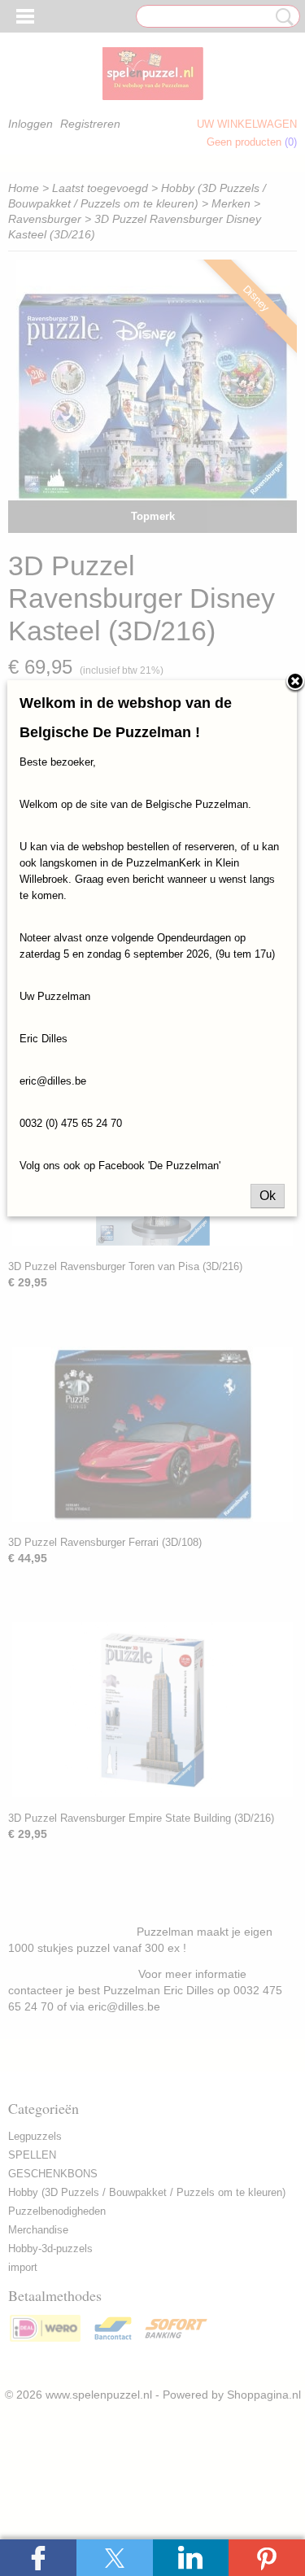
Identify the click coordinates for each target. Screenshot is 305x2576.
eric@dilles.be (53, 1081)
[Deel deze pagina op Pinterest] (267, 2558)
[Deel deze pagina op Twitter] (115, 2558)
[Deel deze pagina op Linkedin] (191, 2558)
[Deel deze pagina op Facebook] (38, 2558)
